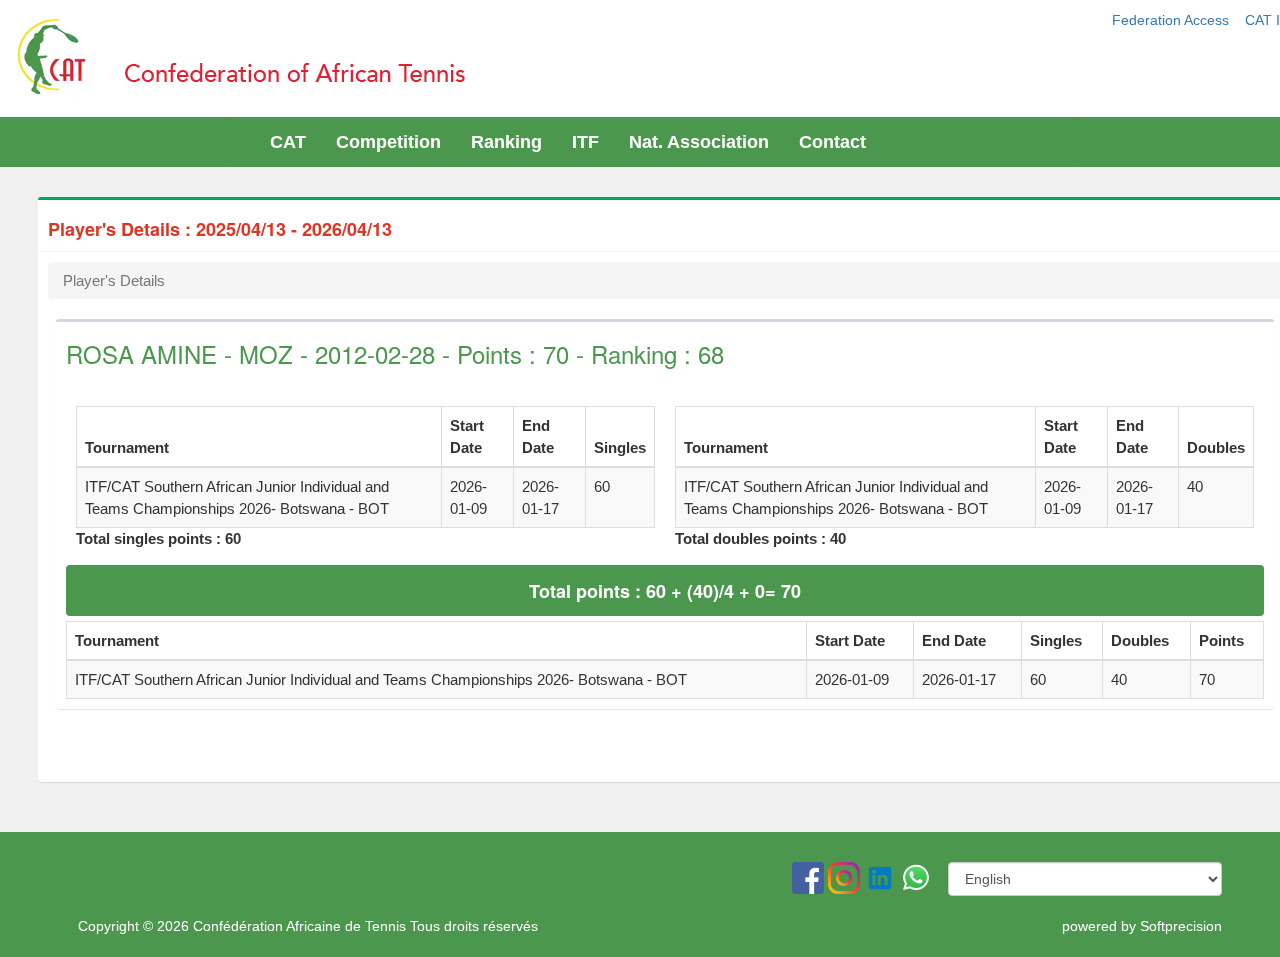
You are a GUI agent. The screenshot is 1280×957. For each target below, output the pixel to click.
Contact (832, 142)
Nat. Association (699, 142)
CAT (288, 142)
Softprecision (1181, 926)
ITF (585, 142)
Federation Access (1172, 20)
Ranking (506, 142)
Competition (388, 142)
